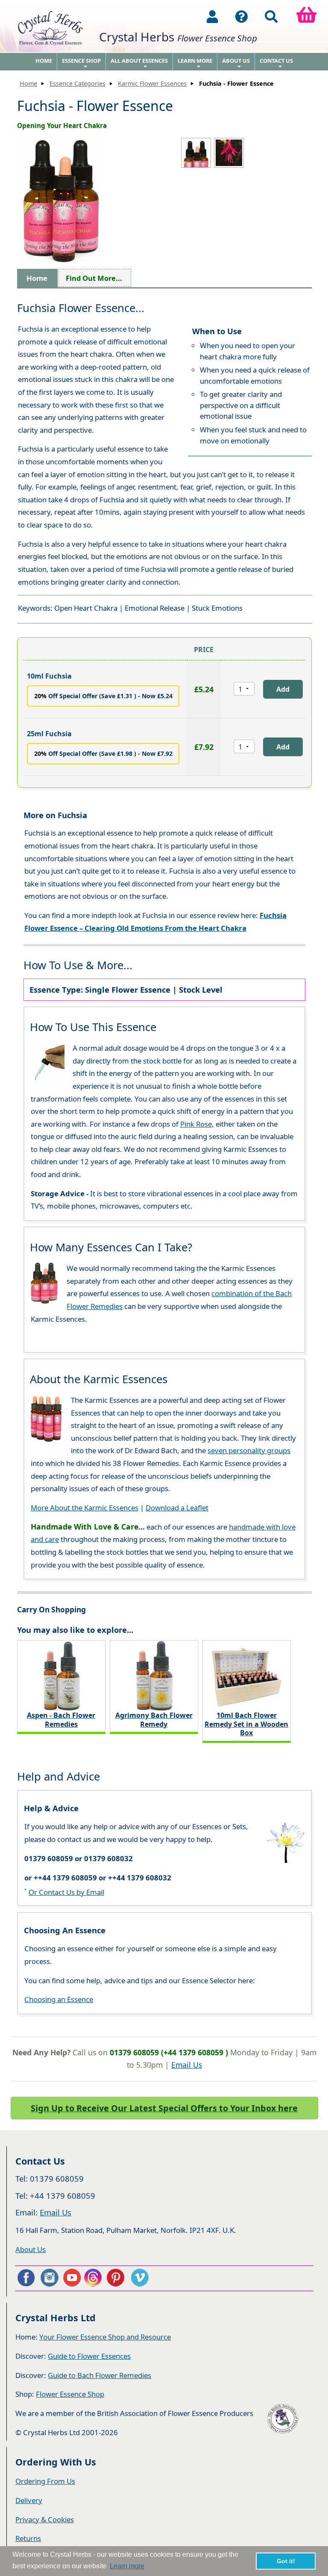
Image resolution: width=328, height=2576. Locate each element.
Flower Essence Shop (70, 2394)
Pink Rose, (197, 1124)
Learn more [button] (127, 2566)
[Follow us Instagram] (49, 2278)
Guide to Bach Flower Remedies (100, 2375)
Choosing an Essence (59, 1999)
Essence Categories (78, 83)
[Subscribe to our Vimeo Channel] (141, 2278)
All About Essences (139, 64)
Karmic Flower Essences (152, 83)
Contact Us (276, 64)
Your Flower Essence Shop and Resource (105, 2337)
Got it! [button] (286, 2561)
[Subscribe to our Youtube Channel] (72, 2278)
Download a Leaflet (177, 1508)
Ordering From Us (45, 2481)
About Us (236, 64)
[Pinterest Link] (117, 2278)
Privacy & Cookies (45, 2519)
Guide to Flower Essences (89, 2356)
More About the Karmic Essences (85, 1508)
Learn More (195, 64)
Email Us (187, 2065)
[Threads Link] (94, 2278)
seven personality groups (249, 1450)
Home (44, 61)
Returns (28, 2538)
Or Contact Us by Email (66, 1892)
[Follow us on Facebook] (26, 2278)
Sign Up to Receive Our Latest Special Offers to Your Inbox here (164, 2108)
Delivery (29, 2500)
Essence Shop (81, 64)
